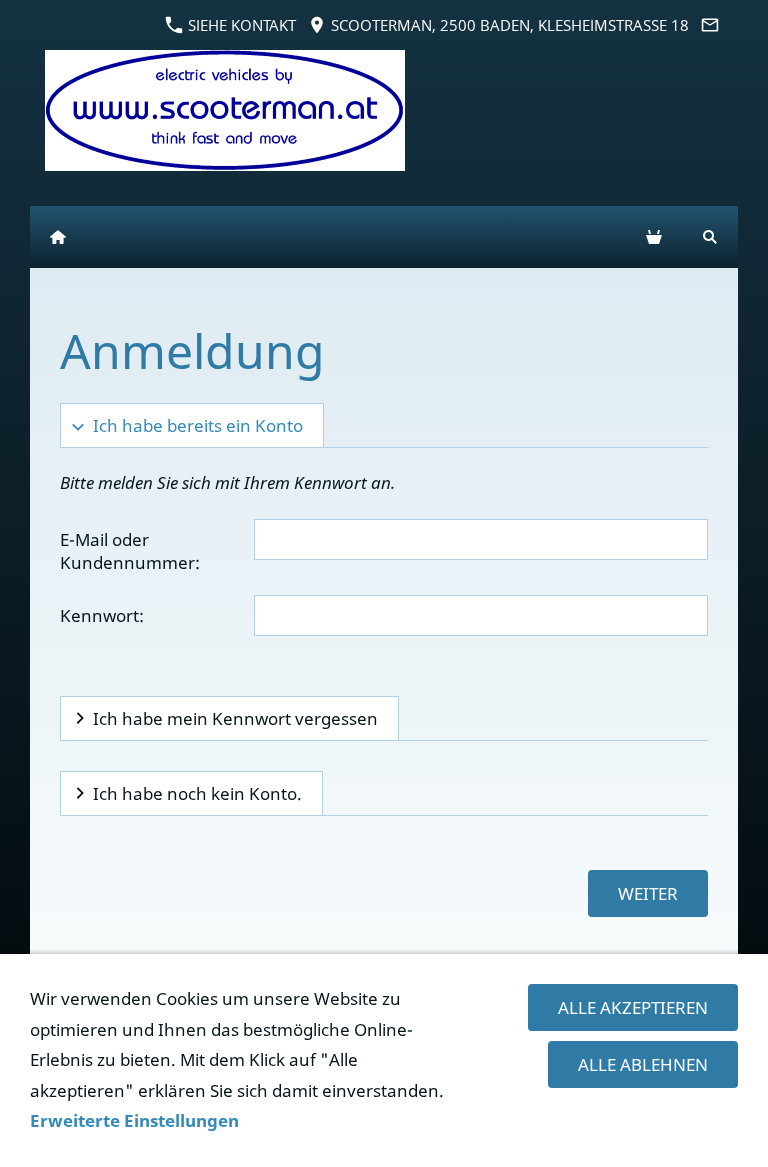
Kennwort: (102, 615)
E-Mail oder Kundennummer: (130, 551)
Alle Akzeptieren (633, 1007)
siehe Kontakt (240, 25)
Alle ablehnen (643, 1064)
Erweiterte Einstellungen (134, 1120)
